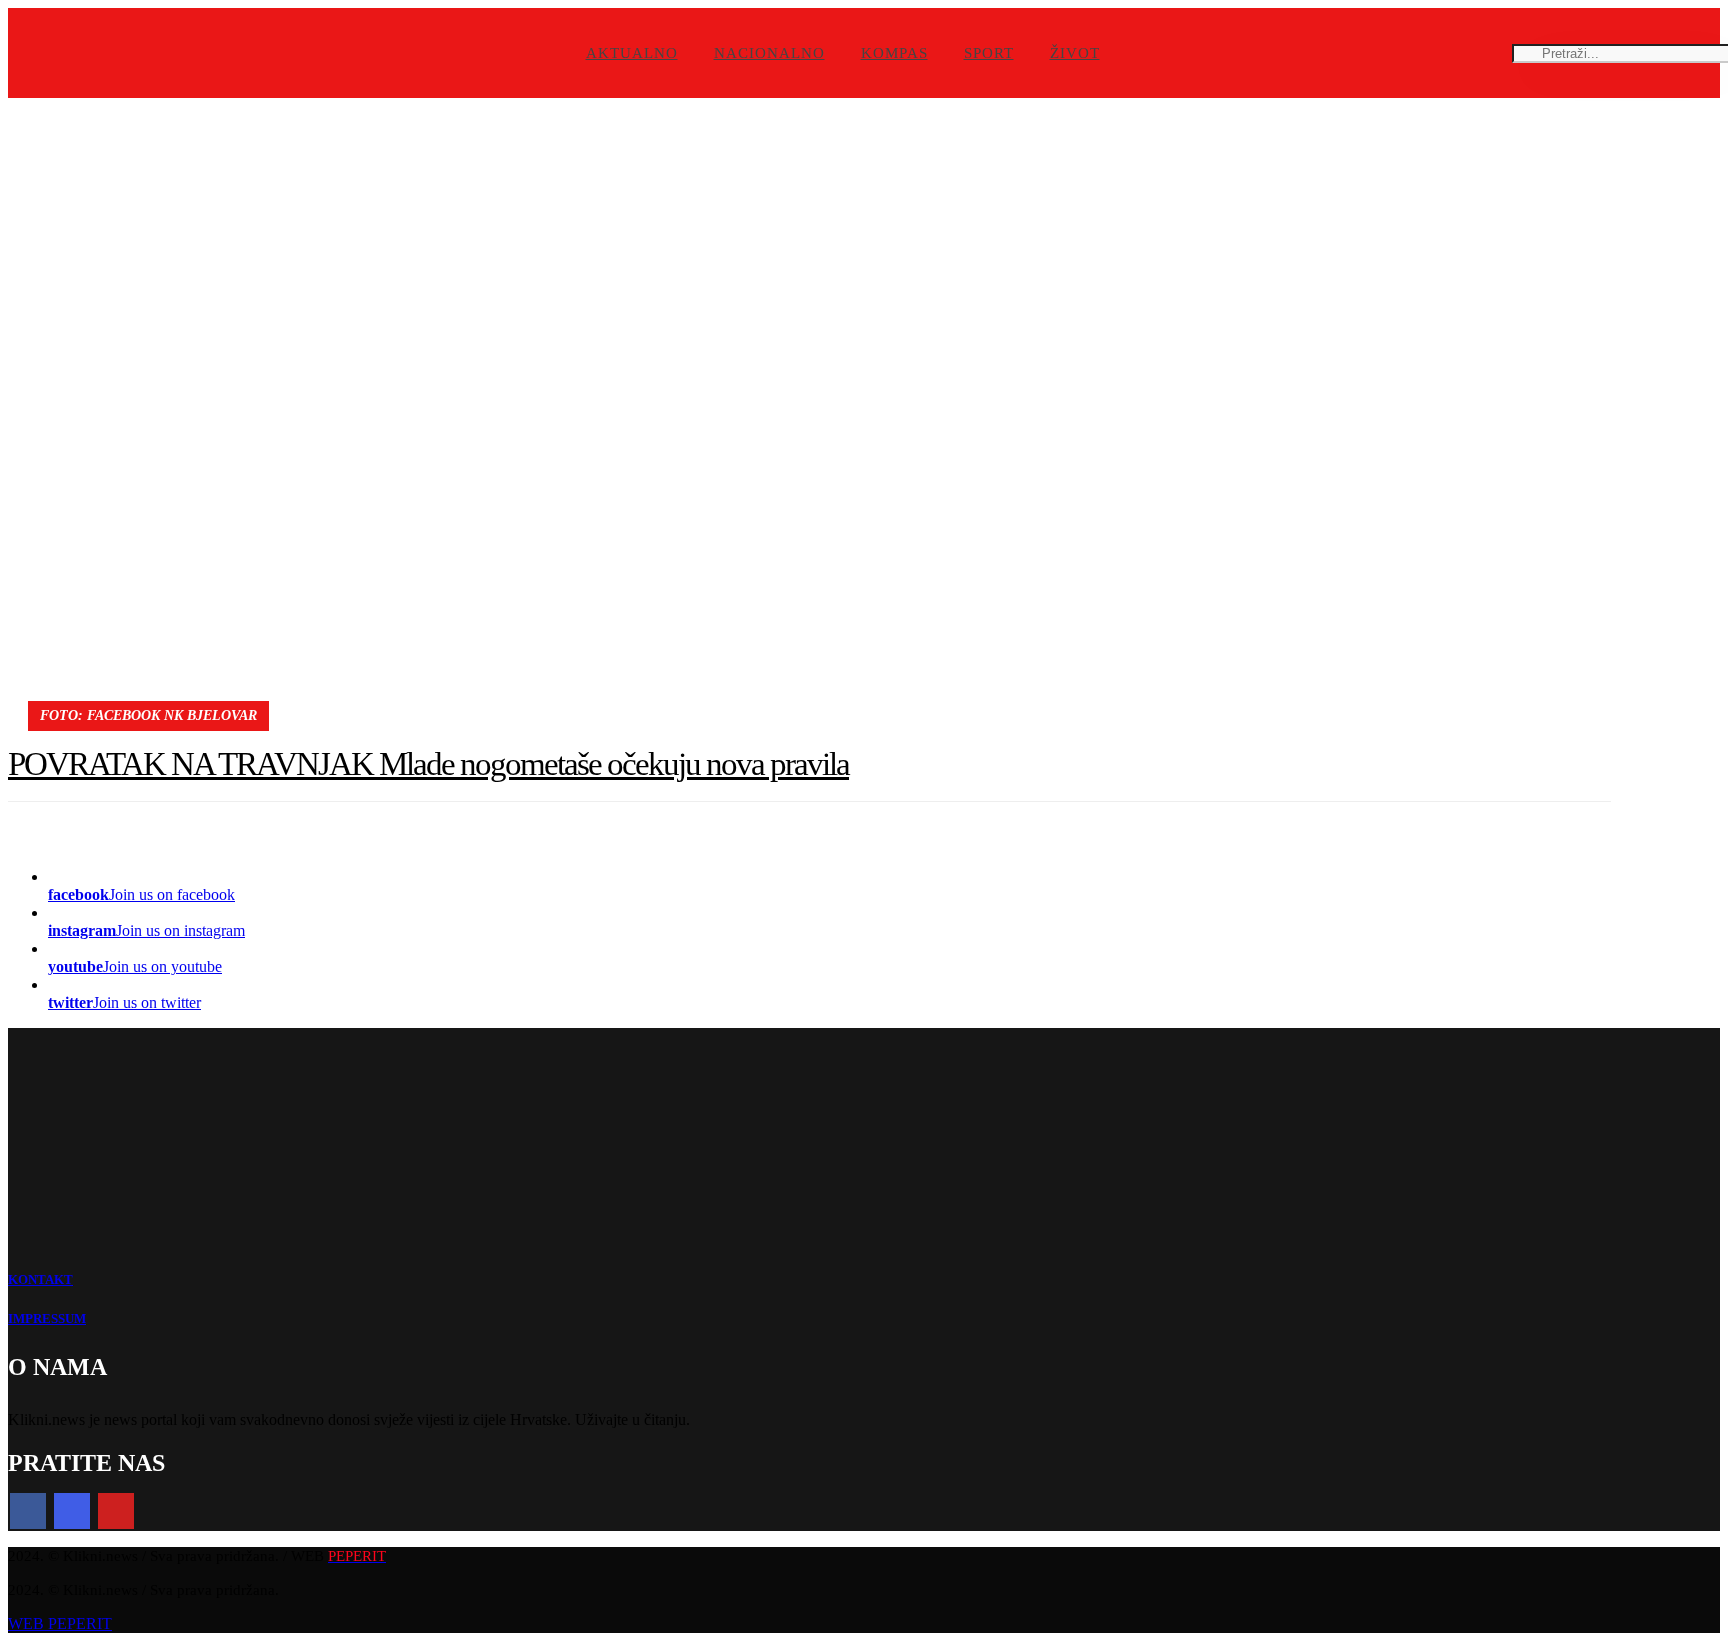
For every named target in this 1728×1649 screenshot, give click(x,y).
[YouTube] (116, 1511)
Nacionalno (769, 53)
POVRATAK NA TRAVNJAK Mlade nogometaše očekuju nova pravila (428, 764)
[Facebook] (28, 1511)
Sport (989, 53)
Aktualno (632, 53)
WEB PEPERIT (60, 1623)
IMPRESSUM (47, 1318)
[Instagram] (72, 1511)
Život (1075, 53)
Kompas (894, 53)
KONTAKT (40, 1279)
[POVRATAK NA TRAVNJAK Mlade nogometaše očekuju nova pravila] (809, 416)
